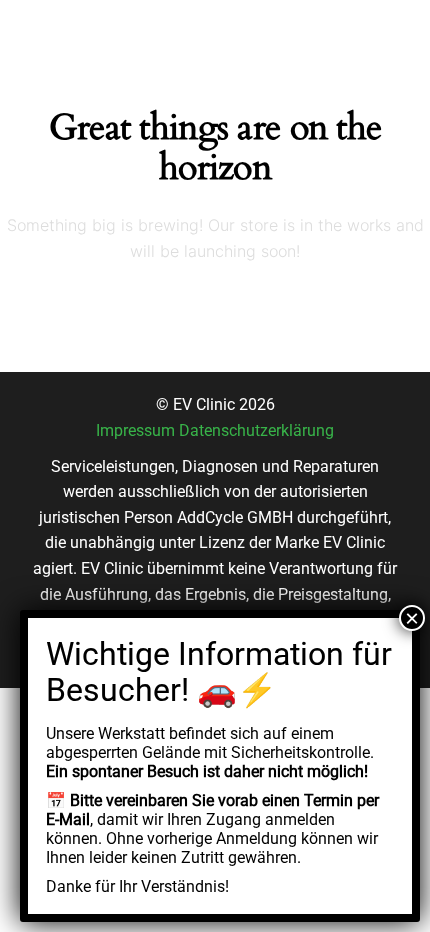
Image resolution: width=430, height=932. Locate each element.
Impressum (135, 430)
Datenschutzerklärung (256, 430)
